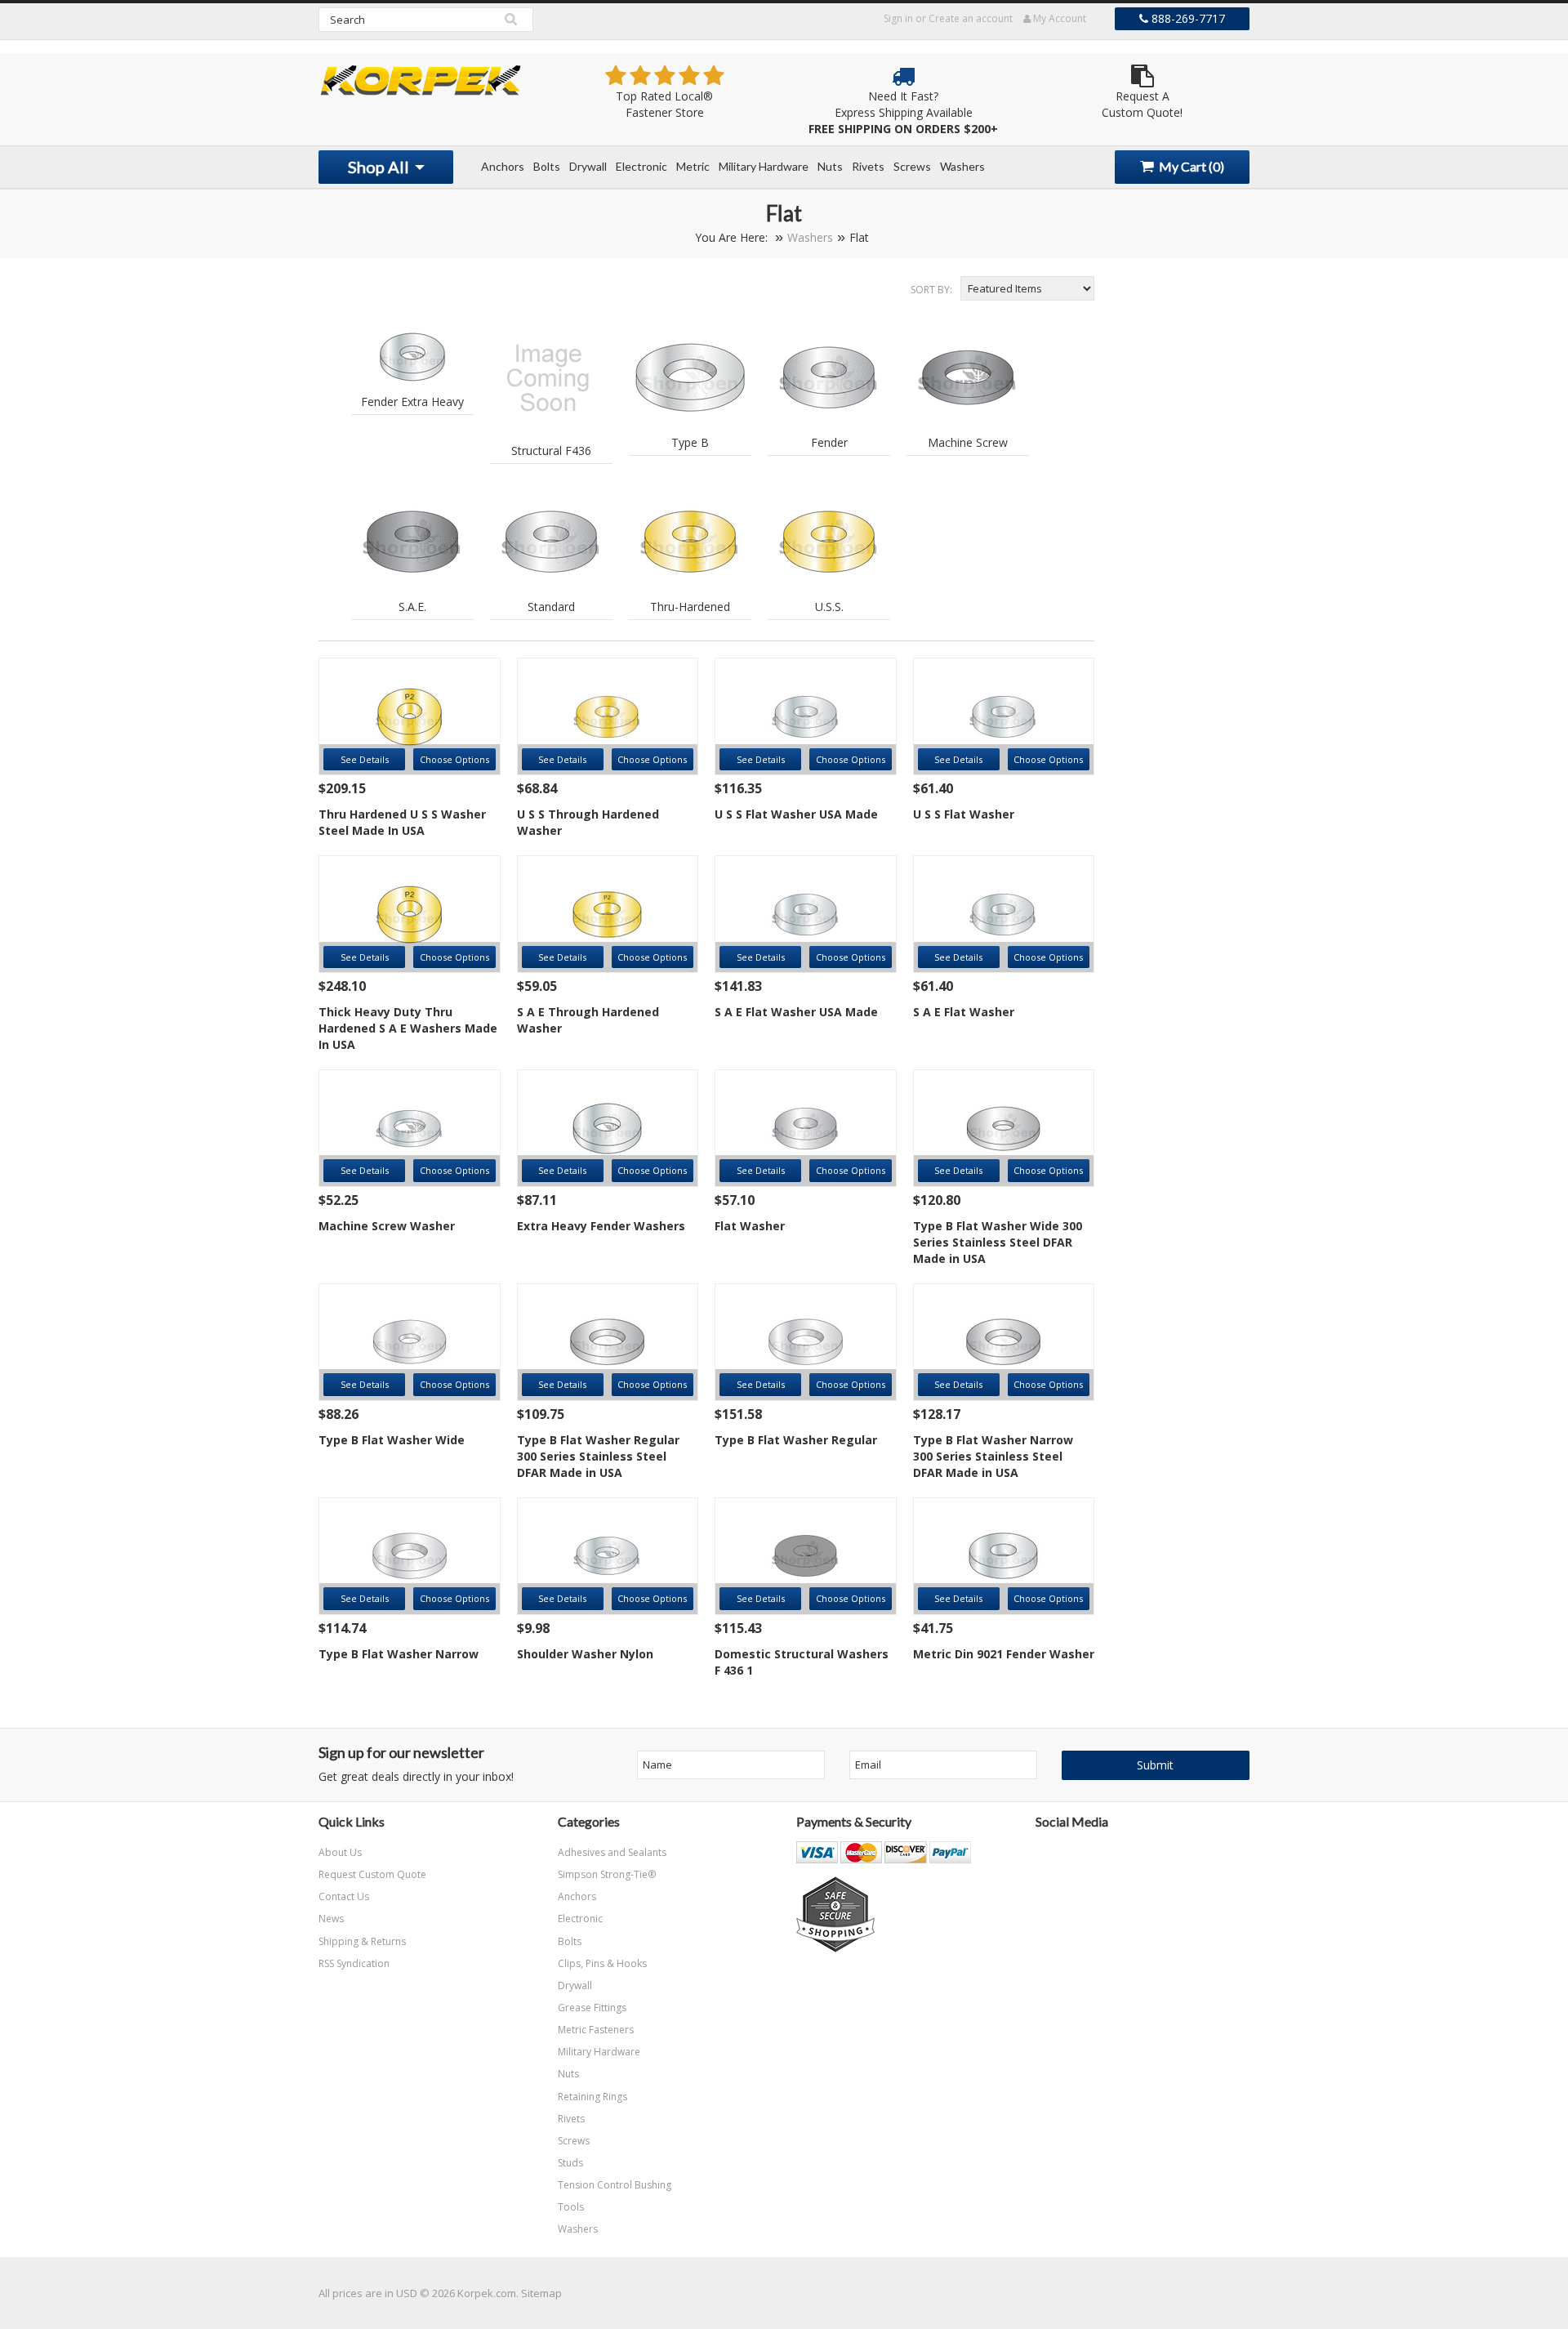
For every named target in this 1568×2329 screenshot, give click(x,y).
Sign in (898, 18)
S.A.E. (412, 607)
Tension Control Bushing (615, 2185)
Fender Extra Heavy (412, 402)
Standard (551, 607)
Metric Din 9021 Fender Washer (1004, 1654)
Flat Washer (750, 1226)
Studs (570, 2163)
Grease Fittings (592, 2008)
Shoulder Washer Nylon (585, 1654)
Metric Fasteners (596, 2030)
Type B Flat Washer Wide (392, 1440)
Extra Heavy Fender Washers (601, 1226)
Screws (912, 166)
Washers (962, 166)
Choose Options (454, 759)
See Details (365, 759)
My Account (1058, 18)
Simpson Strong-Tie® (607, 1874)
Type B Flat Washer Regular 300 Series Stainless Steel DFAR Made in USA (598, 1456)
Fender (829, 442)
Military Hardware (764, 166)
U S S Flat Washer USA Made (796, 814)
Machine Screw (968, 442)
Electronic (641, 166)
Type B (690, 442)
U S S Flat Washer (964, 814)
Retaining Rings (592, 2097)
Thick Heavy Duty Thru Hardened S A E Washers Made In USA (408, 1028)
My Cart (1190, 166)
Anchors (503, 166)
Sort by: (931, 290)
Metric (693, 166)
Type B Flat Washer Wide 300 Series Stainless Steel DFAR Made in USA (998, 1242)
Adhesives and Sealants (612, 1852)
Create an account (971, 18)
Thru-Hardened (690, 607)
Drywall (588, 166)
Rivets (868, 166)
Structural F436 (551, 451)
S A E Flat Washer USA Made (796, 1012)
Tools (571, 2207)
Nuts (830, 166)
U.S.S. (829, 607)
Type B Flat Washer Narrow (399, 1654)
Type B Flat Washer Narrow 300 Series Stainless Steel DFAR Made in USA (993, 1456)
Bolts (547, 166)
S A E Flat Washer (964, 1012)
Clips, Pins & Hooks (602, 1963)
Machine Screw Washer (387, 1226)
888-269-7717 (1187, 18)
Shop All (380, 167)
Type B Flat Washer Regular (796, 1440)
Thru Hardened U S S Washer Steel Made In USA (402, 822)
